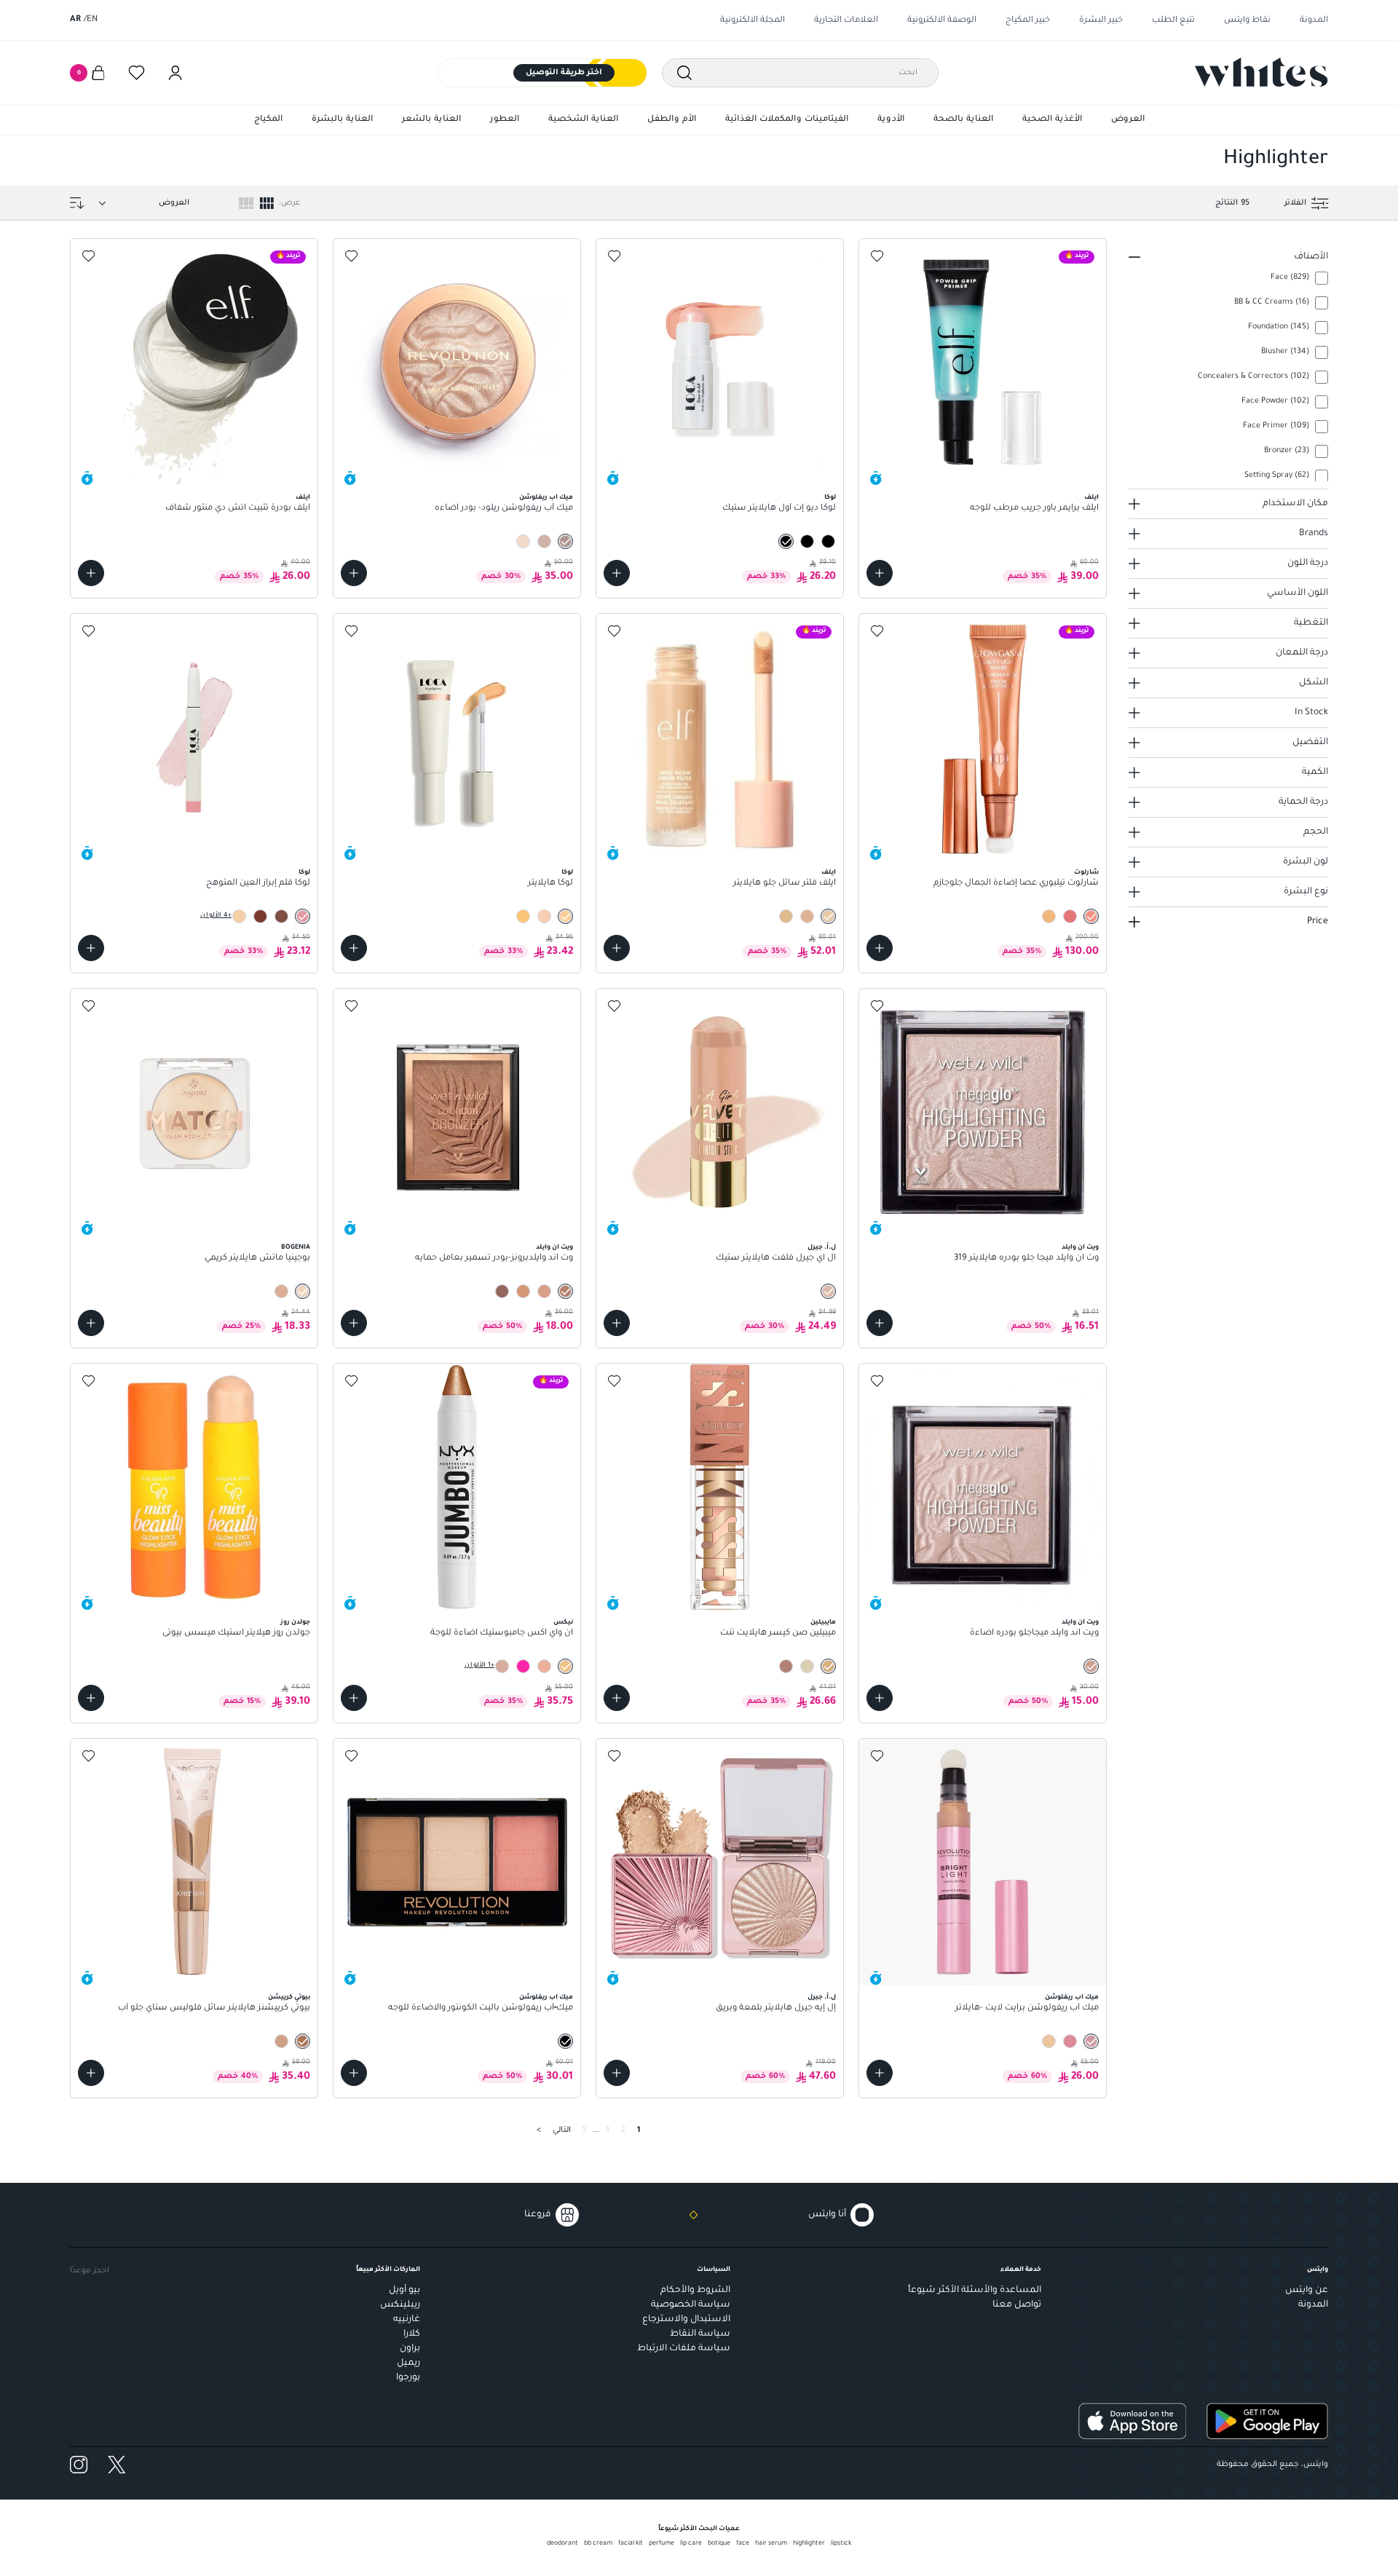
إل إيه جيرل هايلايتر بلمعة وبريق (776, 2008)
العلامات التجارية (846, 21)
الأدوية (891, 120)
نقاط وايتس (1247, 21)
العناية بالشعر (431, 120)
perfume (662, 2544)
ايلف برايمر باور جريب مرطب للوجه (1034, 509)
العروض (1128, 120)
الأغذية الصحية (1052, 120)
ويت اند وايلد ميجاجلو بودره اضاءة (1034, 1633)
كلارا (412, 2334)
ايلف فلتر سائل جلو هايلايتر (785, 884)
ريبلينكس (400, 2305)
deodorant (562, 2544)
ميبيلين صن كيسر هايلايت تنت (778, 1633)
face (743, 2544)
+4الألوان (216, 916)
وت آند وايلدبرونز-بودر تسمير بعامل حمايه (494, 1259)
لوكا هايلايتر (550, 884)
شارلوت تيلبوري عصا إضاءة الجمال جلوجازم (1016, 884)
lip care (691, 2544)
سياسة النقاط (700, 2334)
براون (410, 2349)
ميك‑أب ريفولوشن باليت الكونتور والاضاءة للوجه (481, 2008)
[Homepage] (1261, 72)
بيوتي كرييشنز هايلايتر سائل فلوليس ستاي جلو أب (214, 2008)
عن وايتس (1307, 2291)
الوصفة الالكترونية (942, 21)
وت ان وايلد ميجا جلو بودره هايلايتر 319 (1026, 1259)
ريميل (408, 2363)
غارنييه (407, 2320)
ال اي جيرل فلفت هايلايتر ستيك (776, 1259)
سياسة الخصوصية (691, 2305)
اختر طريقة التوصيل (564, 73)
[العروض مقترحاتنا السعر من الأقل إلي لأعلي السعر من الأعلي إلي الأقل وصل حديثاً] (141, 203)
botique (719, 2544)
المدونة (1314, 21)
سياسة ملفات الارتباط (684, 2349)
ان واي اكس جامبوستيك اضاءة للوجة (502, 1633)
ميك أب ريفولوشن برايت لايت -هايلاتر (1027, 2008)
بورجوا (408, 2378)
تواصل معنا (1017, 2305)
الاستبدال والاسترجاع (686, 2320)
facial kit (631, 2544)
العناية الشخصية (583, 120)
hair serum (771, 2544)
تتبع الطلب (1173, 21)
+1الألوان (479, 1666)
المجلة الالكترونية (753, 21)
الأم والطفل (672, 120)
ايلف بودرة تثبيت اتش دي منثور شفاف (238, 509)
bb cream (598, 2544)
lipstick (841, 2544)
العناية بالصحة (963, 120)
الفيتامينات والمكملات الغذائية (787, 120)
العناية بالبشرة (342, 120)
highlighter (809, 2544)
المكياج (268, 120)
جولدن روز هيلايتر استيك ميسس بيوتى (236, 1633)
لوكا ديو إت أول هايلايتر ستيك (779, 509)
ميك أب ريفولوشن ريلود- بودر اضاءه (504, 509)
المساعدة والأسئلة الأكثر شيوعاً (975, 2291)
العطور (505, 120)
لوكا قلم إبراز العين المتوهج (258, 884)
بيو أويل (404, 2291)
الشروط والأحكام (695, 2291)
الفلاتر (1295, 203)
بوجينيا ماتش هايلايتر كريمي (257, 1259)
